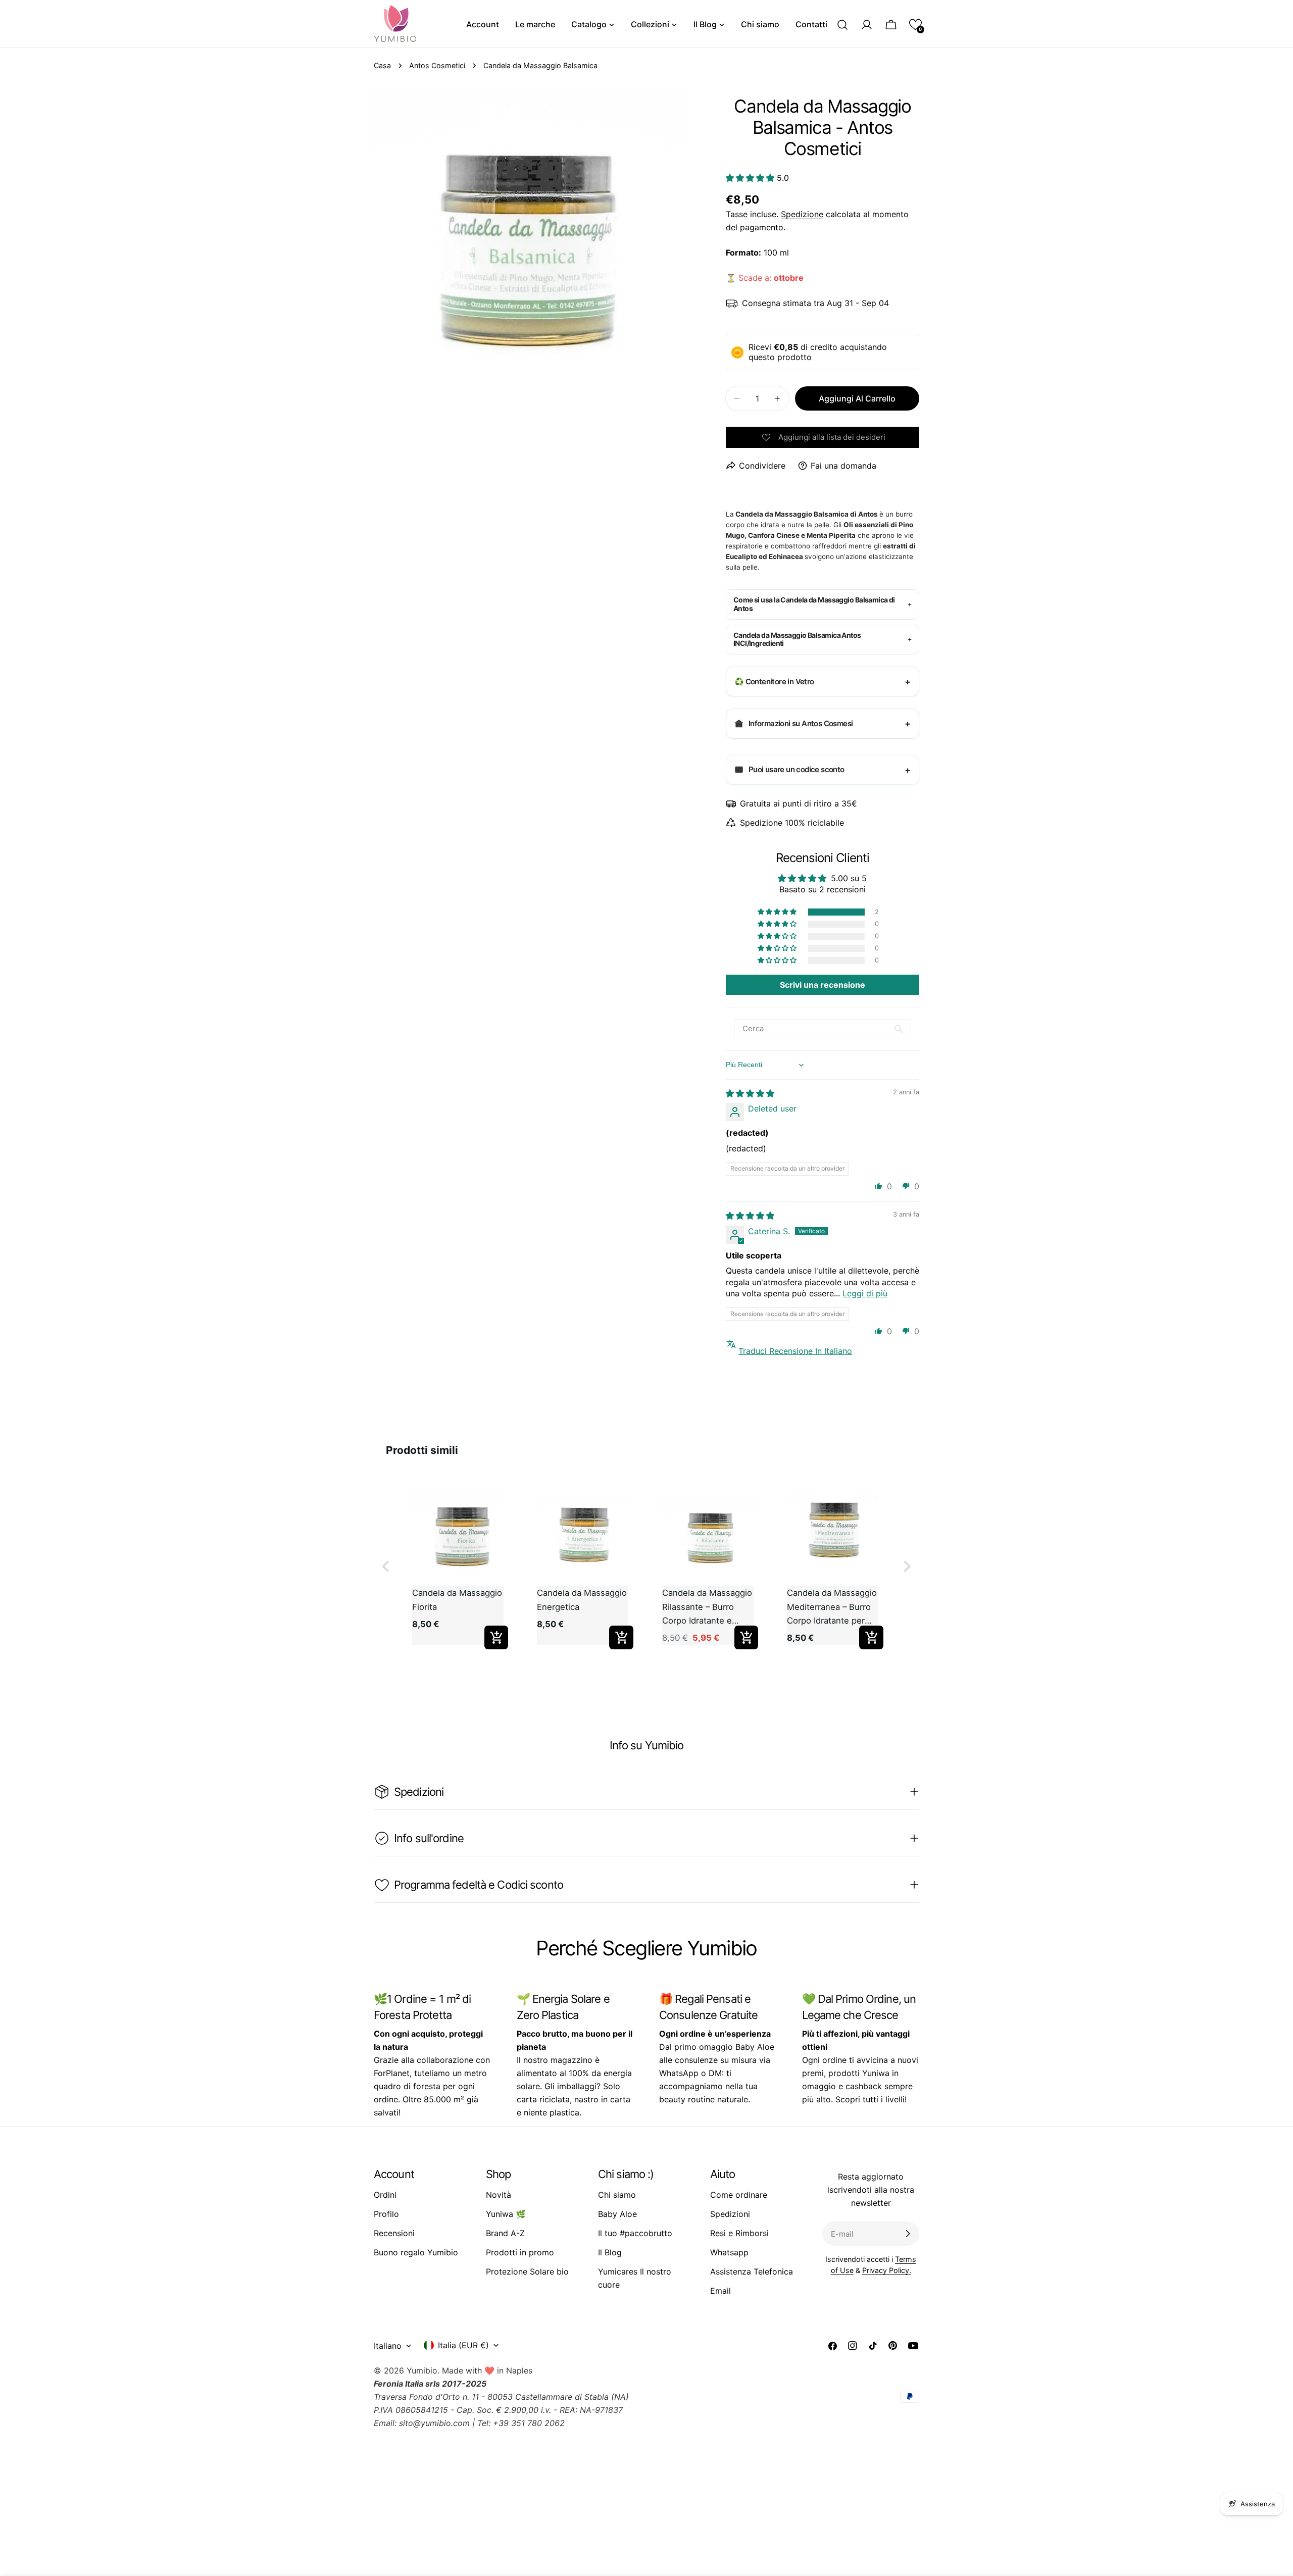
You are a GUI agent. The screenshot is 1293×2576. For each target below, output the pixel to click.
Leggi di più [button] (865, 1293)
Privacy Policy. (887, 2270)
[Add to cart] (496, 1638)
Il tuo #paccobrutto (635, 2233)
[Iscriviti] (908, 2234)
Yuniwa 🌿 (506, 2214)
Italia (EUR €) (463, 2345)
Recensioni (394, 2233)
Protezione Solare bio (527, 2271)
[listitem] (458, 1567)
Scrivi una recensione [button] (823, 985)
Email (720, 2291)
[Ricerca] (842, 25)
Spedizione (802, 214)
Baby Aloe (617, 2214)
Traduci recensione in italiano (795, 1351)
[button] (915, 24)
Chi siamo (617, 2195)
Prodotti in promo (520, 2252)
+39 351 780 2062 (529, 2423)
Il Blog (610, 2252)
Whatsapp (729, 2252)
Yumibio (422, 2370)
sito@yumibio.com (434, 2423)
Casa (382, 65)
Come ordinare (739, 2195)
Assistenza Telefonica (752, 2271)
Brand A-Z (505, 2233)
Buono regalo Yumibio (416, 2252)
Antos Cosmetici (437, 65)
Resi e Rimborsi (739, 2233)
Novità (499, 2195)
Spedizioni (730, 2214)
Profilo (386, 2214)
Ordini (385, 2195)
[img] (750, 1093)
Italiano (388, 2346)
